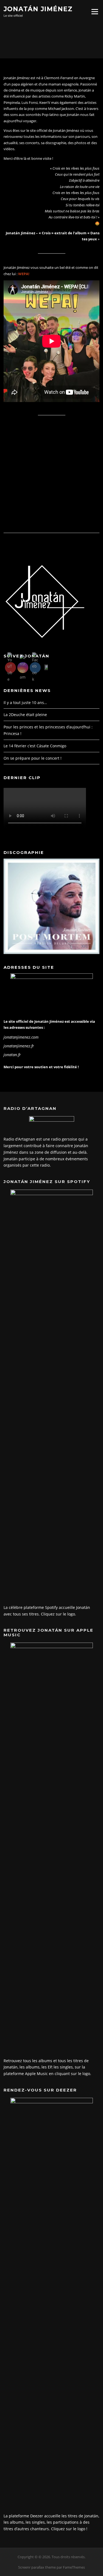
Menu (95, 12)
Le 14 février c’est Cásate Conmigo (35, 746)
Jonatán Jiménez (38, 9)
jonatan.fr (12, 1055)
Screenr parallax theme (37, 2567)
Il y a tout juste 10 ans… (25, 703)
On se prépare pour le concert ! (33, 758)
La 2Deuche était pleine (25, 715)
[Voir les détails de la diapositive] (51, 906)
